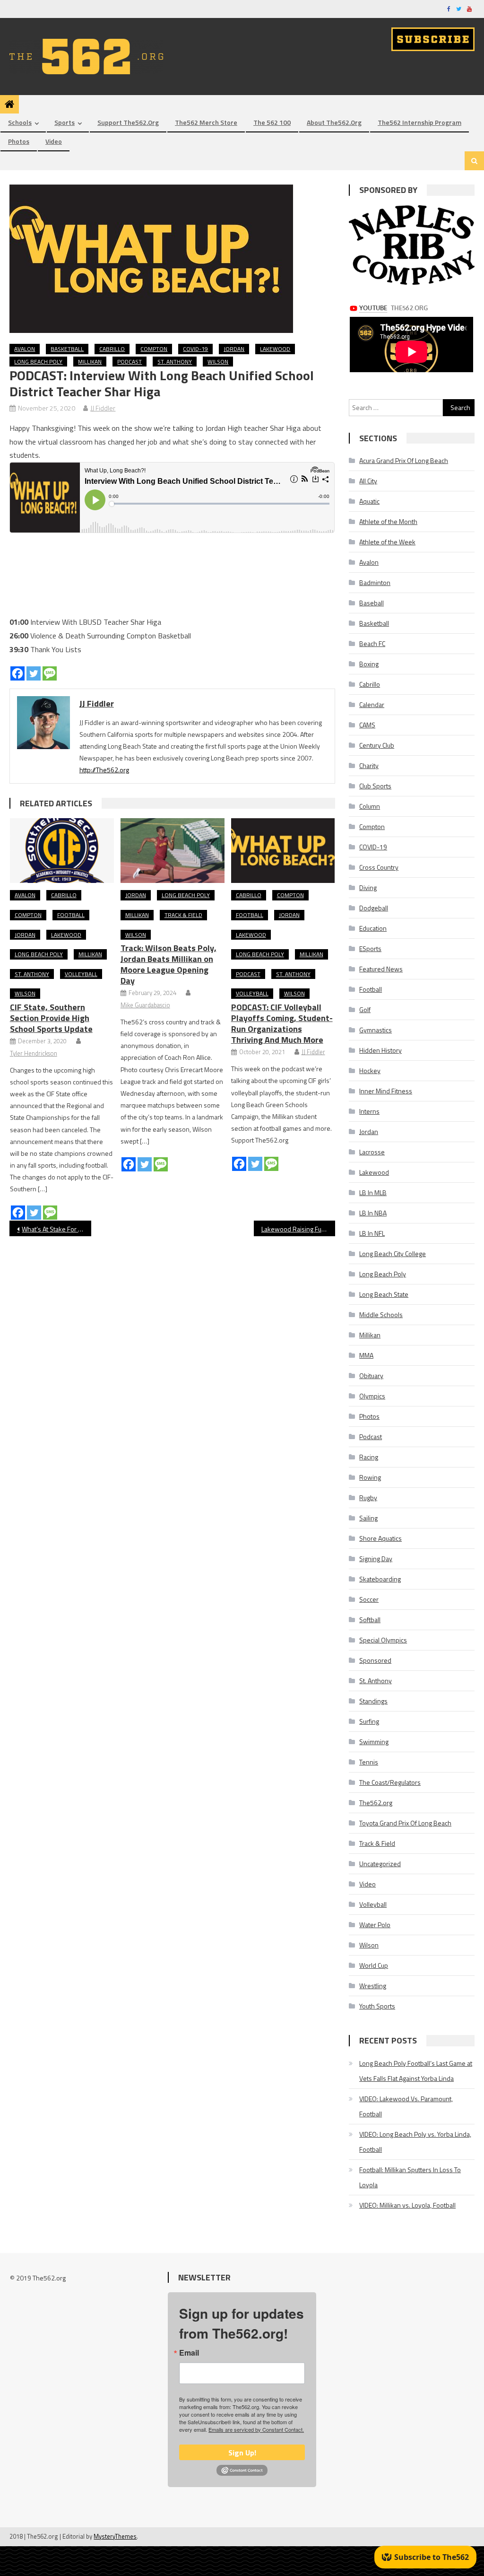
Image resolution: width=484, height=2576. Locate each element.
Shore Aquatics (380, 1538)
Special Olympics (383, 1640)
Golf (365, 1009)
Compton (154, 349)
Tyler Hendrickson (34, 1053)
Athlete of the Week (387, 542)
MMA (366, 1355)
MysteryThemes (115, 2536)
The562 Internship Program (419, 122)
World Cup (374, 1965)
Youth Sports (377, 2006)
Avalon (25, 349)
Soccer (369, 1599)
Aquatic (369, 501)
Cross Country (379, 867)
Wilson (218, 362)
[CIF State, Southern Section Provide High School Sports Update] (62, 851)
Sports (65, 122)
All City (368, 481)
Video (54, 141)
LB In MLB (373, 1192)
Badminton (375, 582)
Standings (373, 1701)
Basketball (67, 349)
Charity (369, 765)
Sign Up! (242, 2453)
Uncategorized (380, 1864)
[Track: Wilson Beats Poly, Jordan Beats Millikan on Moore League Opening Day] (173, 851)
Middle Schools (381, 1314)
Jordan (234, 349)
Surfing (369, 1721)
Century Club (377, 745)
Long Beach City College (393, 1253)
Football (71, 915)
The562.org (376, 1803)
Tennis (369, 1762)
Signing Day (376, 1559)
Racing (369, 1457)
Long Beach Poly (38, 362)
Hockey (370, 1070)
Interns (369, 1111)
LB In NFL (372, 1233)
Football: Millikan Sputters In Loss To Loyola (410, 2177)
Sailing (368, 1518)
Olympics (372, 1396)
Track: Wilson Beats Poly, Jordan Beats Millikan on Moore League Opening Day (169, 964)
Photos (19, 141)
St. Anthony (175, 362)
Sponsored (375, 1660)
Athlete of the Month (388, 521)
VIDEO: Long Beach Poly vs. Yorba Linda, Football (415, 2142)
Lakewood (275, 349)
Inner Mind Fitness (386, 1091)
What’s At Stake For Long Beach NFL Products (56, 1229)
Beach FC (372, 643)
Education (373, 928)
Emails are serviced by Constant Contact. (256, 2429)
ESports (370, 948)
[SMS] (50, 673)
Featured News (381, 969)
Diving (368, 887)
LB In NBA (373, 1213)
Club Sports (375, 786)
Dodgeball (374, 908)
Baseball (372, 603)
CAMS (367, 725)
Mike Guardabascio (145, 1005)
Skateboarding (380, 1579)
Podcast (130, 362)
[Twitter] (34, 673)
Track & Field (183, 915)
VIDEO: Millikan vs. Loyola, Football (407, 2205)
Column (370, 806)
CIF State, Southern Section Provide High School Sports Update (51, 1018)
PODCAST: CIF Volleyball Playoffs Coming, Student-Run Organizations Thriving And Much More (282, 1023)
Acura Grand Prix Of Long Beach (404, 460)
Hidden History (380, 1050)
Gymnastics (376, 1030)
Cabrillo (112, 349)
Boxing (369, 664)
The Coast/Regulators (390, 1782)
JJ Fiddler (103, 408)
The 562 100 (272, 122)
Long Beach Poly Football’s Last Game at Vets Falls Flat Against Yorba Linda (416, 2071)
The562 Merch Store (206, 122)
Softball (370, 1620)
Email (189, 2353)
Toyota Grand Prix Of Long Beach (405, 1823)
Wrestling (373, 1986)
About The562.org (334, 122)
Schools (20, 122)
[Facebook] (17, 673)
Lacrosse (372, 1152)
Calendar (372, 704)
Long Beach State (384, 1294)
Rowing (370, 1477)
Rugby (368, 1498)
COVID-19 (195, 349)
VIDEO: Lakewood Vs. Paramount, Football (406, 2106)
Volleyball (81, 974)
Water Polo (375, 1925)
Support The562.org (128, 122)
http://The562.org (104, 770)
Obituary (371, 1375)
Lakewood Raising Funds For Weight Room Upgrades (298, 1229)
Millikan (90, 362)
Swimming (374, 1742)
